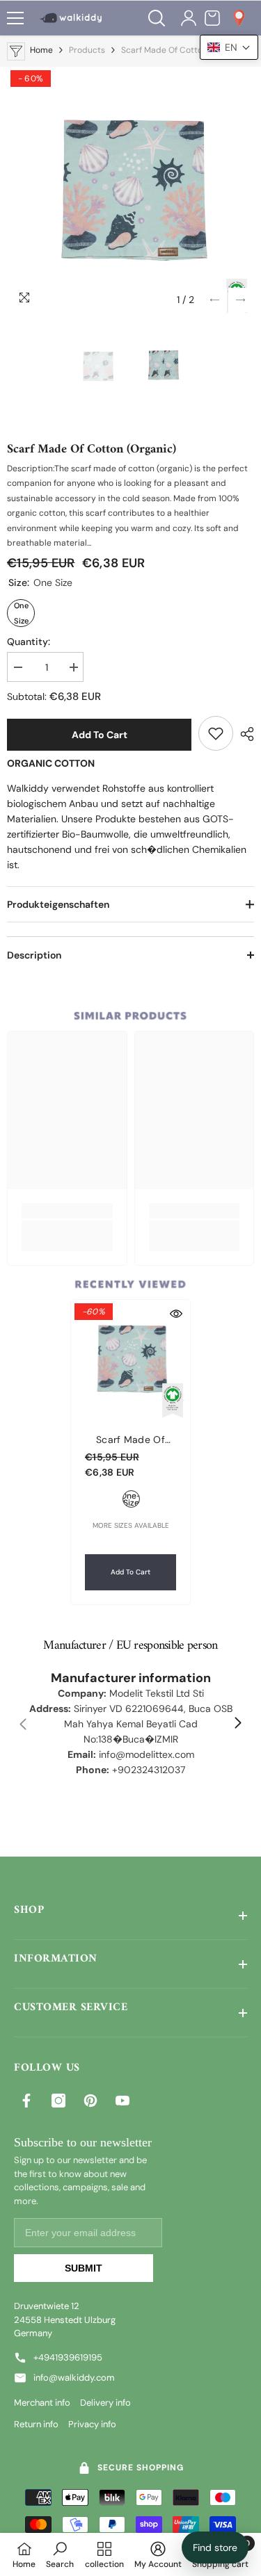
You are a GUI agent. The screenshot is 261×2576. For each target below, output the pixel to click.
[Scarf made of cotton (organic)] (130, 1359)
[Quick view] (176, 1314)
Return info (36, 2424)
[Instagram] (58, 2101)
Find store (215, 2548)
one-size (131, 1499)
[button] (215, 300)
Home (41, 50)
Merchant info (42, 2403)
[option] (130, 190)
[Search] (157, 18)
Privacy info (92, 2424)
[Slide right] (237, 1724)
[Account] (189, 18)
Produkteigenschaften (58, 904)
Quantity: (29, 642)
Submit (84, 2268)
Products (87, 50)
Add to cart (100, 735)
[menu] (15, 18)
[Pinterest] (90, 2101)
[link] (216, 733)
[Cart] (212, 18)
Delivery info (105, 2403)
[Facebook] (26, 2101)
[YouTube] (122, 2101)
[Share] (244, 734)
